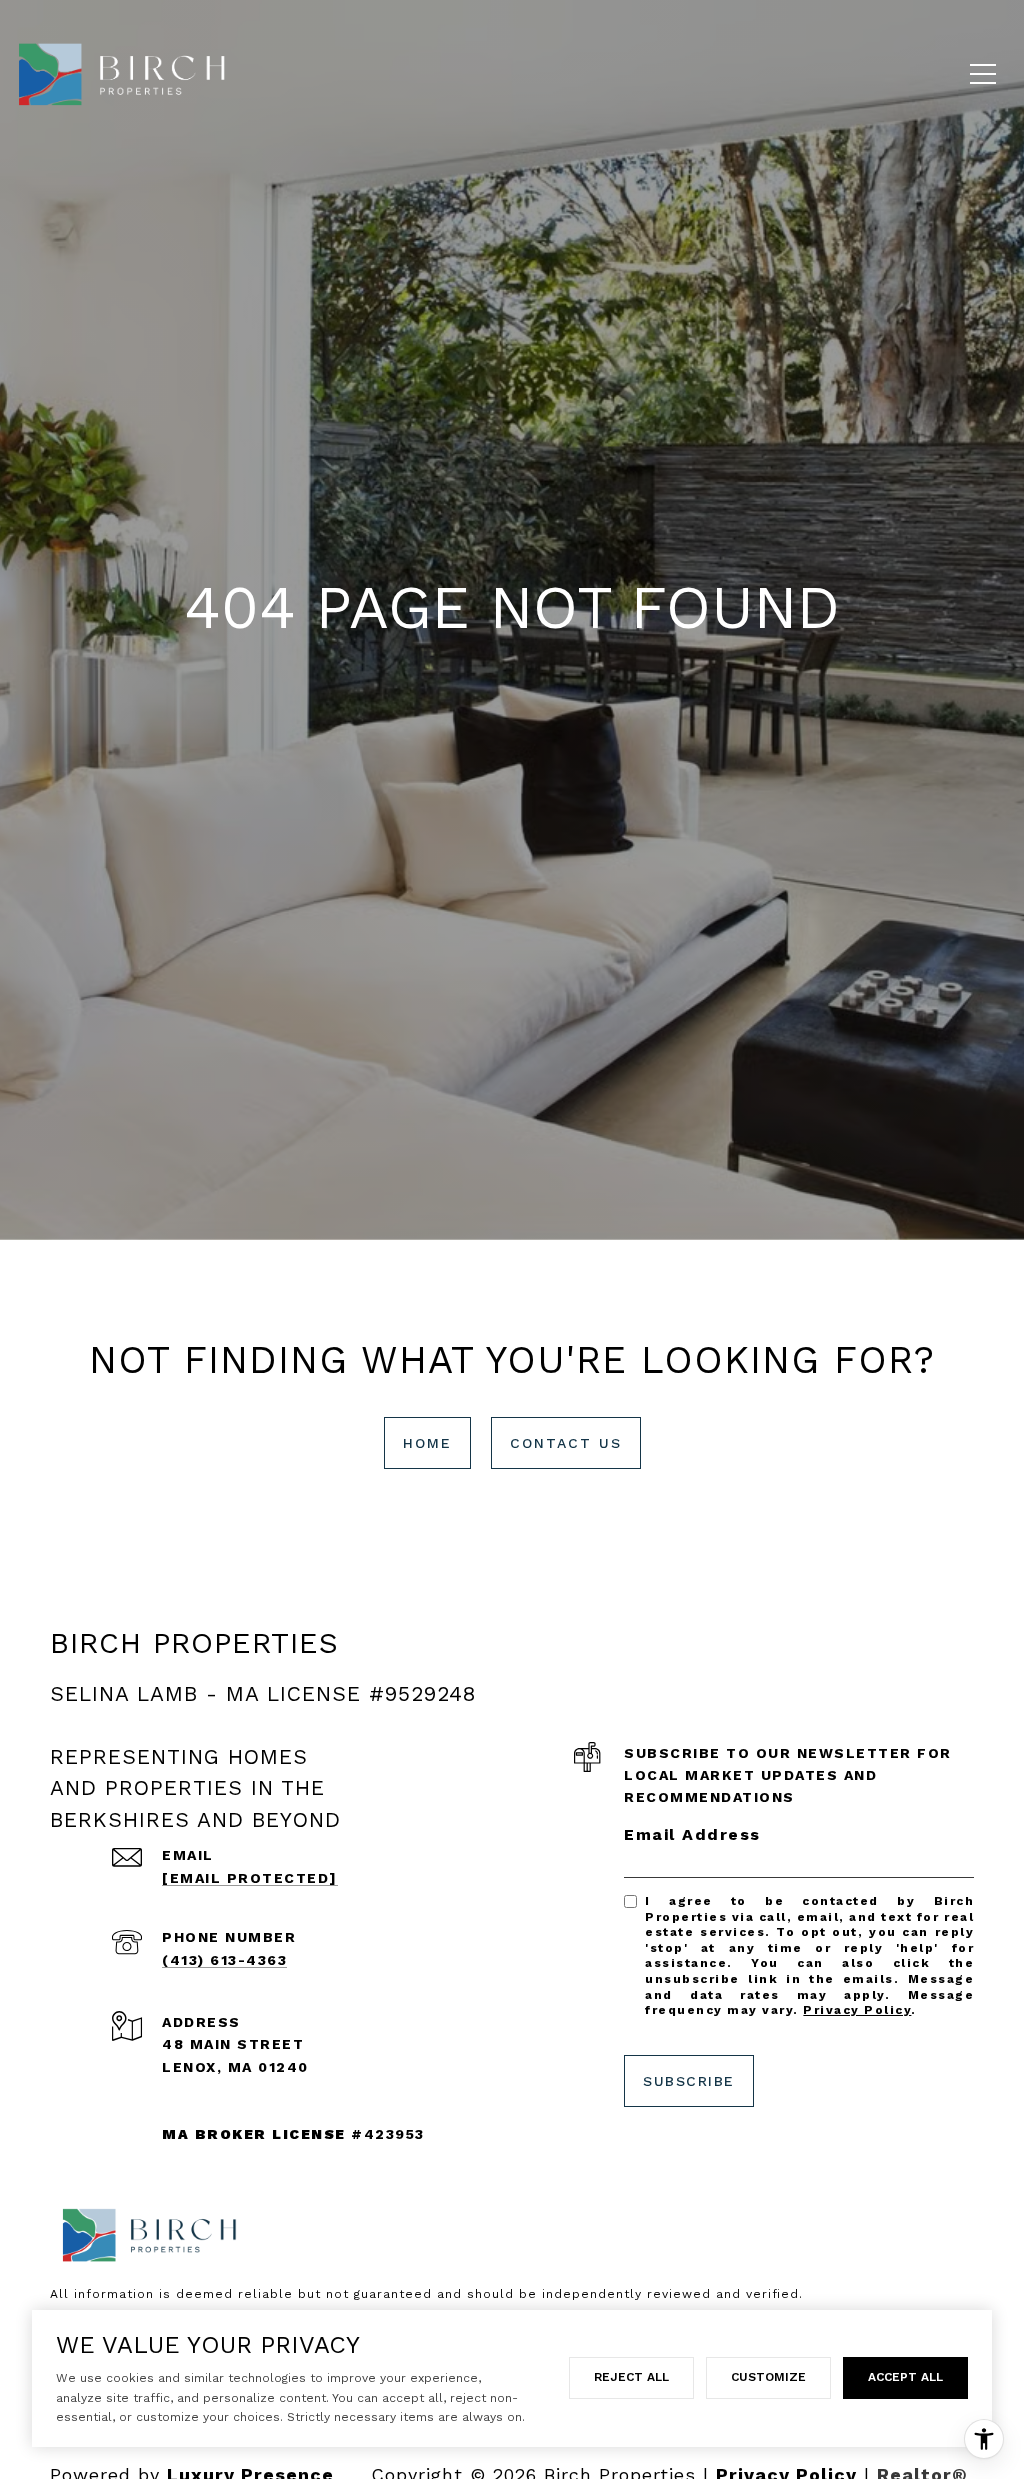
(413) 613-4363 (224, 1960)
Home (427, 1443)
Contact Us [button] (566, 1443)
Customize (768, 2377)
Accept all (905, 2377)
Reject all (631, 2377)
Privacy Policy (857, 2010)
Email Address (692, 1834)
